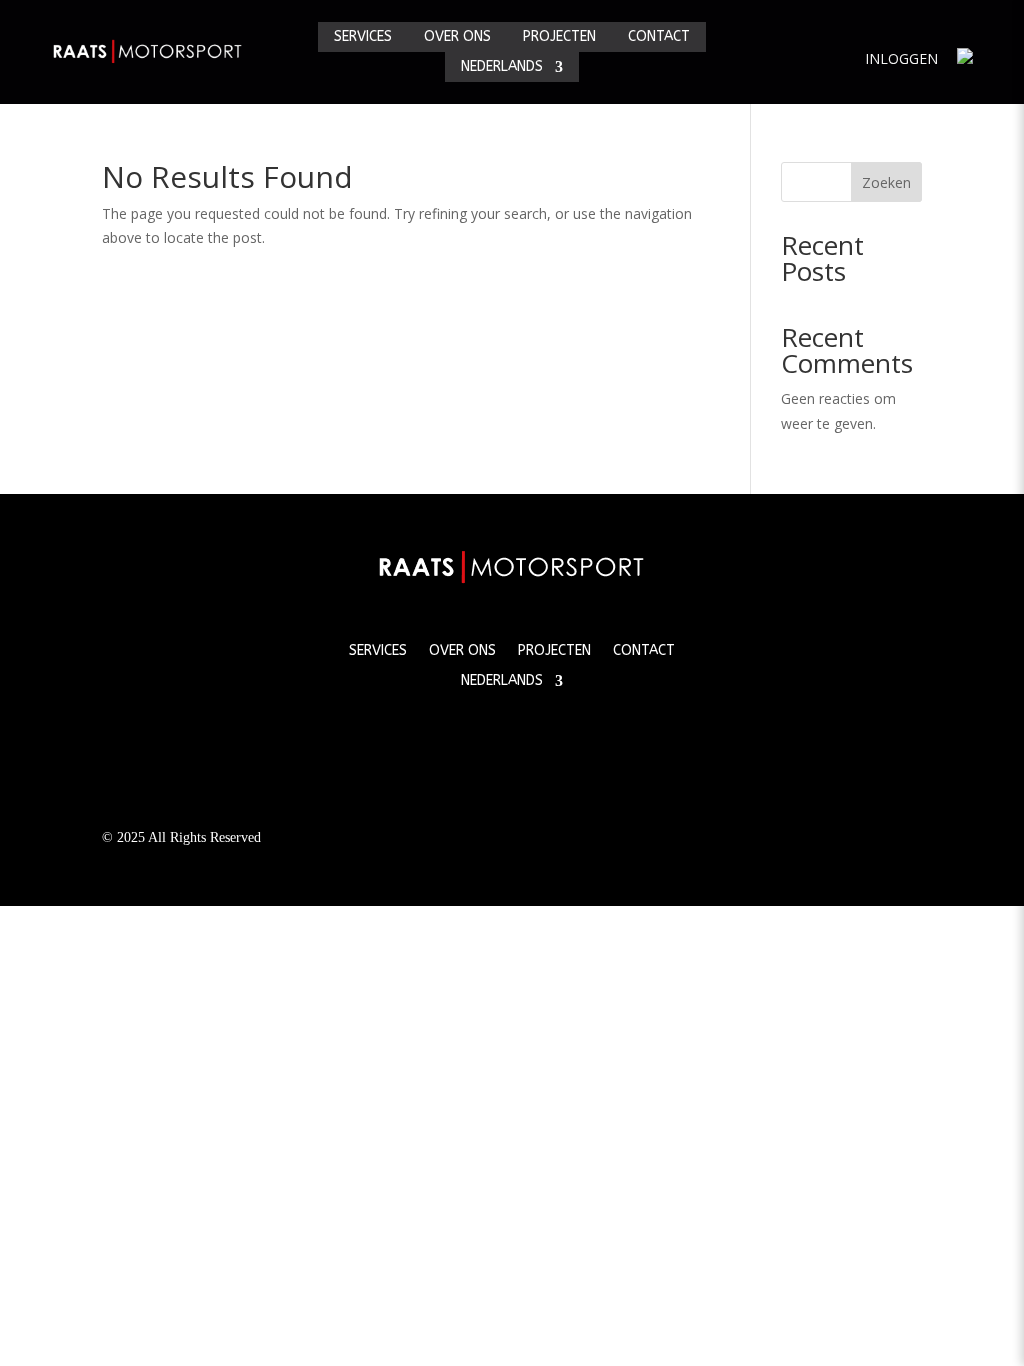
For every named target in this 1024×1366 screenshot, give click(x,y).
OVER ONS (457, 37)
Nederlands (502, 67)
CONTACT (659, 37)
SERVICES (363, 37)
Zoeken (886, 182)
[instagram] (556, 742)
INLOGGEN (901, 58)
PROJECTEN (559, 37)
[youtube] (512, 742)
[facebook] (468, 742)
